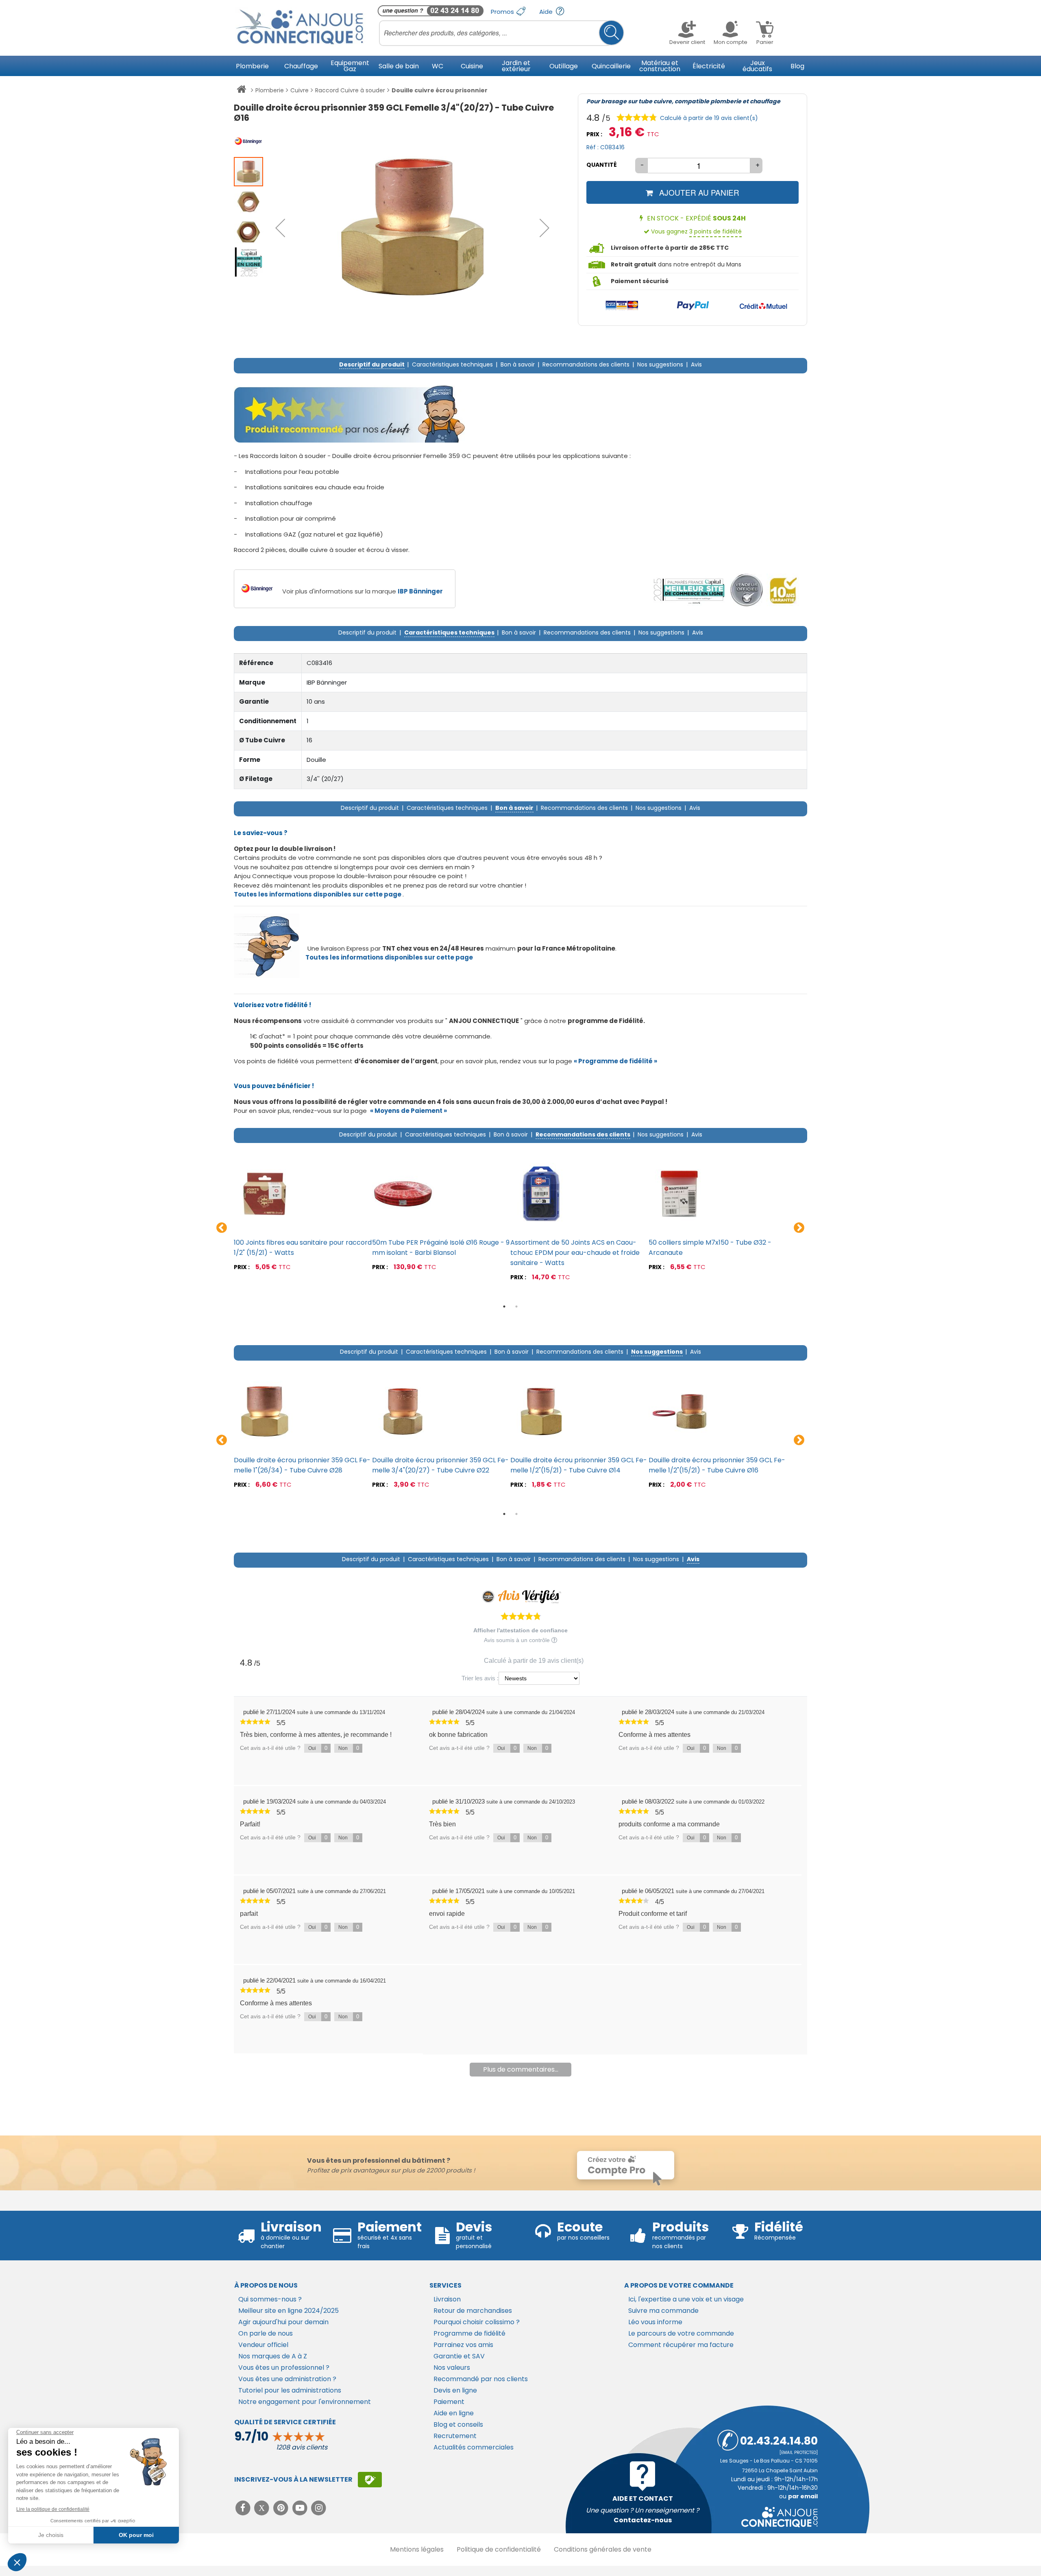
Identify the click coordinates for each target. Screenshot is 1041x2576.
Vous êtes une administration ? (287, 2379)
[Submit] (611, 33)
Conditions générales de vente (603, 2549)
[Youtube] (301, 2508)
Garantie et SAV (459, 2356)
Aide (547, 12)
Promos (503, 12)
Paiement (449, 2402)
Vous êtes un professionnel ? (284, 2368)
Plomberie (270, 90)
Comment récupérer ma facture (681, 2345)
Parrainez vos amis (463, 2345)
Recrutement (455, 2436)
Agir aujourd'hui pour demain (283, 2322)
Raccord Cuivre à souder (350, 90)
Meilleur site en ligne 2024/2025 (289, 2311)
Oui (318, 1748)
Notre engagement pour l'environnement (305, 2402)
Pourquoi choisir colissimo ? (477, 2322)
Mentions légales (417, 2549)
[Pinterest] (282, 2508)
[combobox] (502, 33)
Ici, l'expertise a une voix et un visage (686, 2299)
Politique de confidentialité (499, 2549)
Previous (222, 1228)
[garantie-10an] (783, 590)
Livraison (447, 2299)
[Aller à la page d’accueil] (241, 91)
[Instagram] (319, 2508)
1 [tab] (504, 1307)
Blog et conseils (458, 2424)
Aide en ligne (454, 2413)
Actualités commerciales (474, 2447)
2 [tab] (516, 1307)
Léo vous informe (655, 2322)
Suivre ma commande (663, 2311)
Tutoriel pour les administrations (290, 2390)
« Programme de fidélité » (615, 1061)
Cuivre (299, 90)
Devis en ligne (455, 2390)
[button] (280, 228)
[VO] (747, 590)
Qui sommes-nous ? (270, 2299)
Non (349, 1748)
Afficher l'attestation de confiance (520, 1630)
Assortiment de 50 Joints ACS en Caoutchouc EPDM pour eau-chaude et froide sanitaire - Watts (575, 1253)
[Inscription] (370, 2480)
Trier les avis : (480, 1678)
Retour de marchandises (473, 2311)
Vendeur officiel (263, 2345)
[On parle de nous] (688, 590)
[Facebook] (244, 2508)
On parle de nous (266, 2333)
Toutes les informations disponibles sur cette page (389, 957)
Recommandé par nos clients (481, 2379)
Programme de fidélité (469, 2333)
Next (799, 1228)
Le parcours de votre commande (681, 2333)
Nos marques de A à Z (273, 2356)
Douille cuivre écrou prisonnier (440, 90)
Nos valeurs (452, 2368)
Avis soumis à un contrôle (518, 1640)
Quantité (602, 165)
